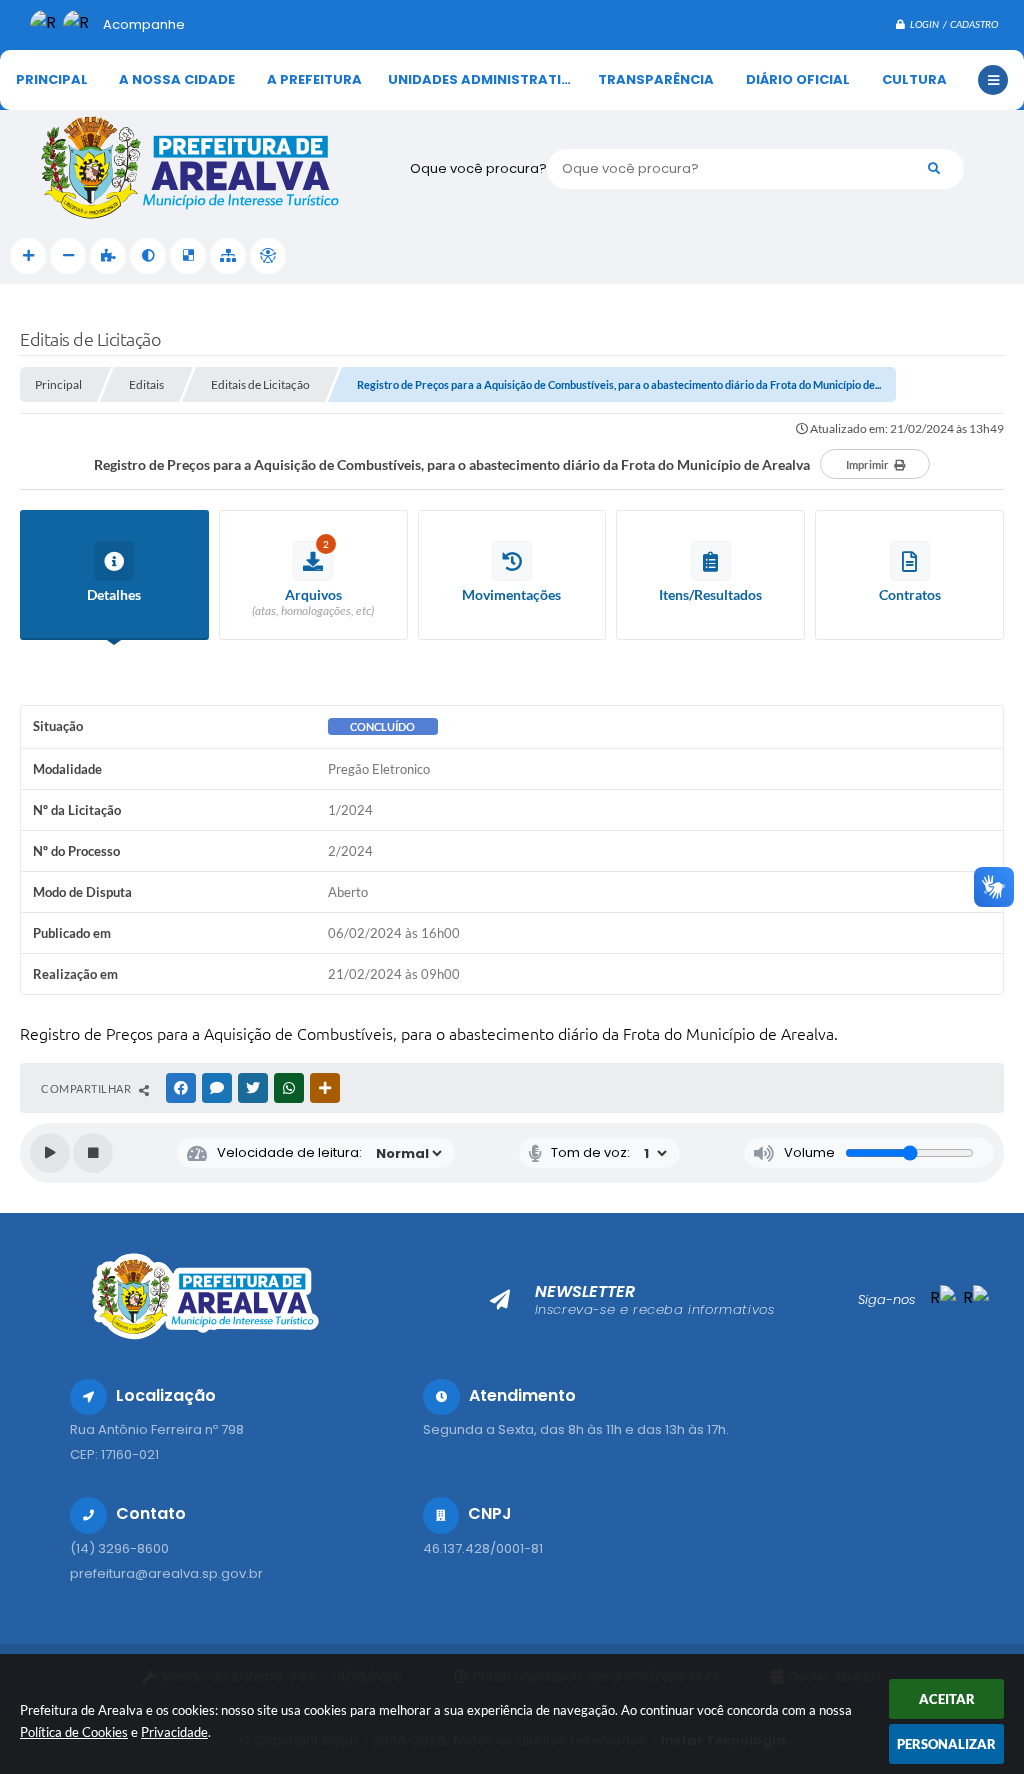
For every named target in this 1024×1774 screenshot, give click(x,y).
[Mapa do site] (228, 256)
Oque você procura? (478, 168)
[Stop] (93, 1153)
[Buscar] (934, 169)
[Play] (50, 1153)
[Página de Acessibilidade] (268, 256)
